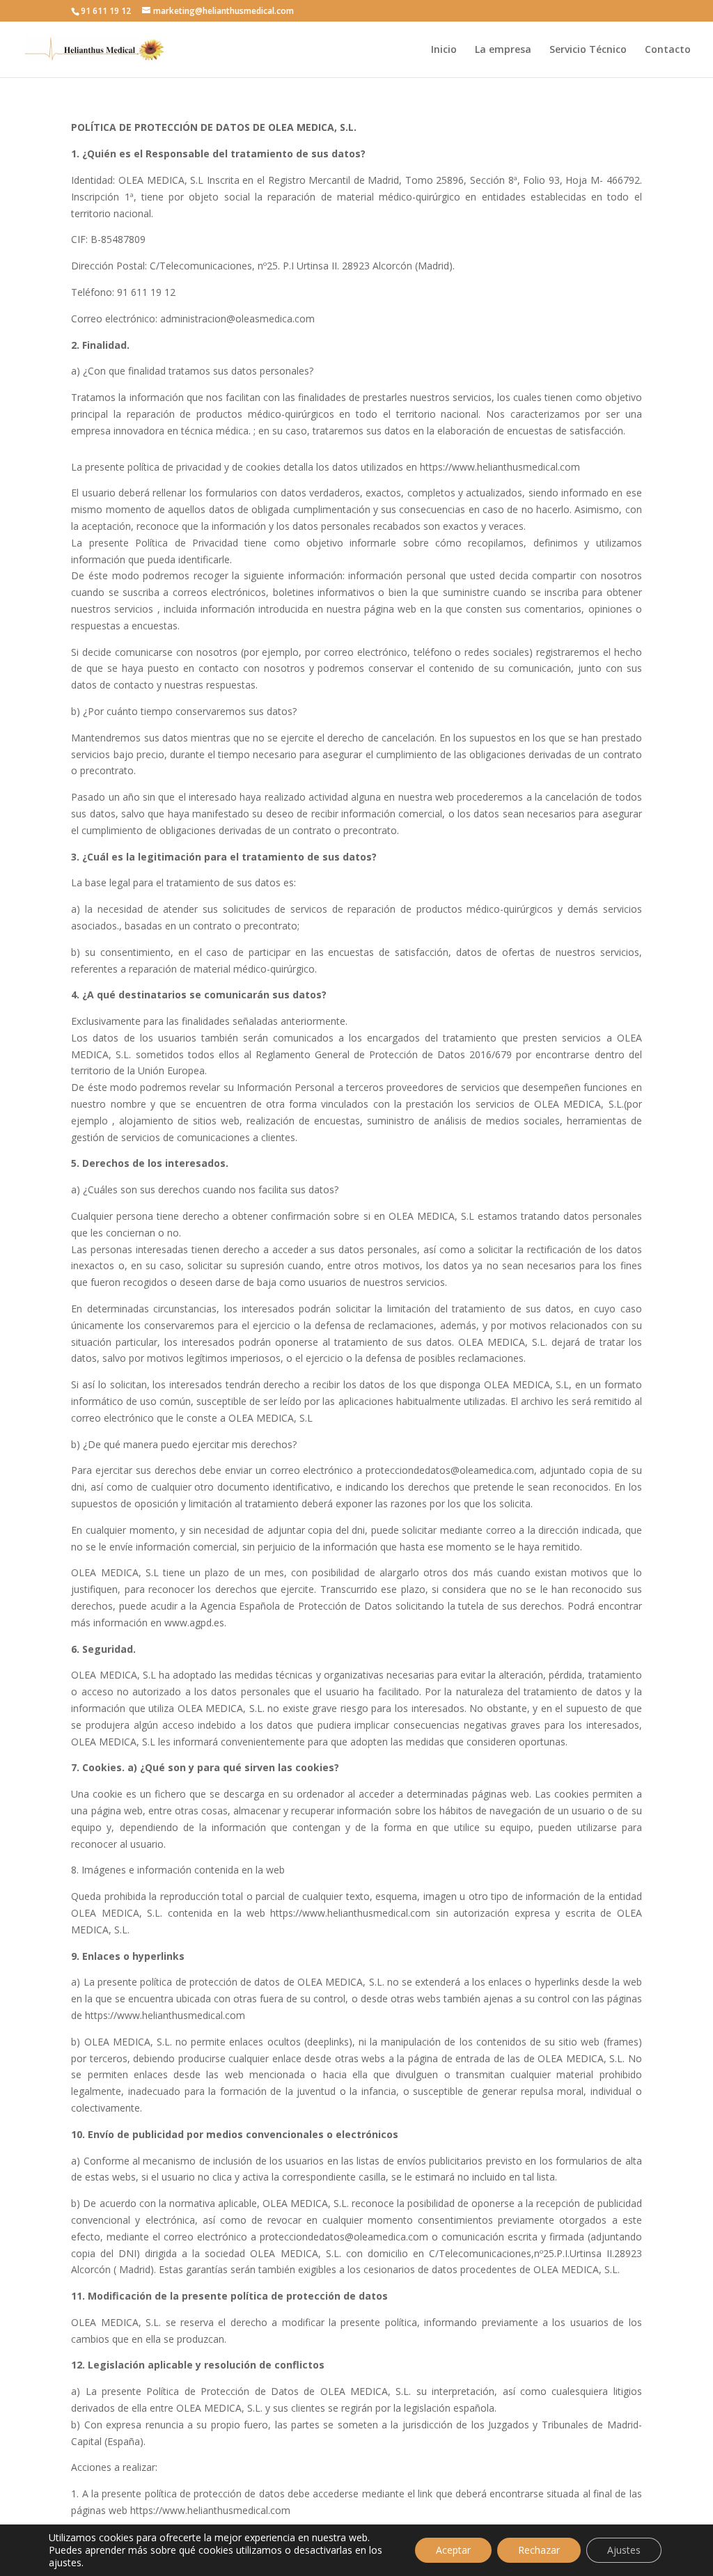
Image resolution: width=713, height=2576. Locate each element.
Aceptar (453, 2550)
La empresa (503, 50)
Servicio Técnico (588, 50)
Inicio (444, 50)
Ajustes (624, 2550)
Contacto (668, 50)
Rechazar (539, 2550)
